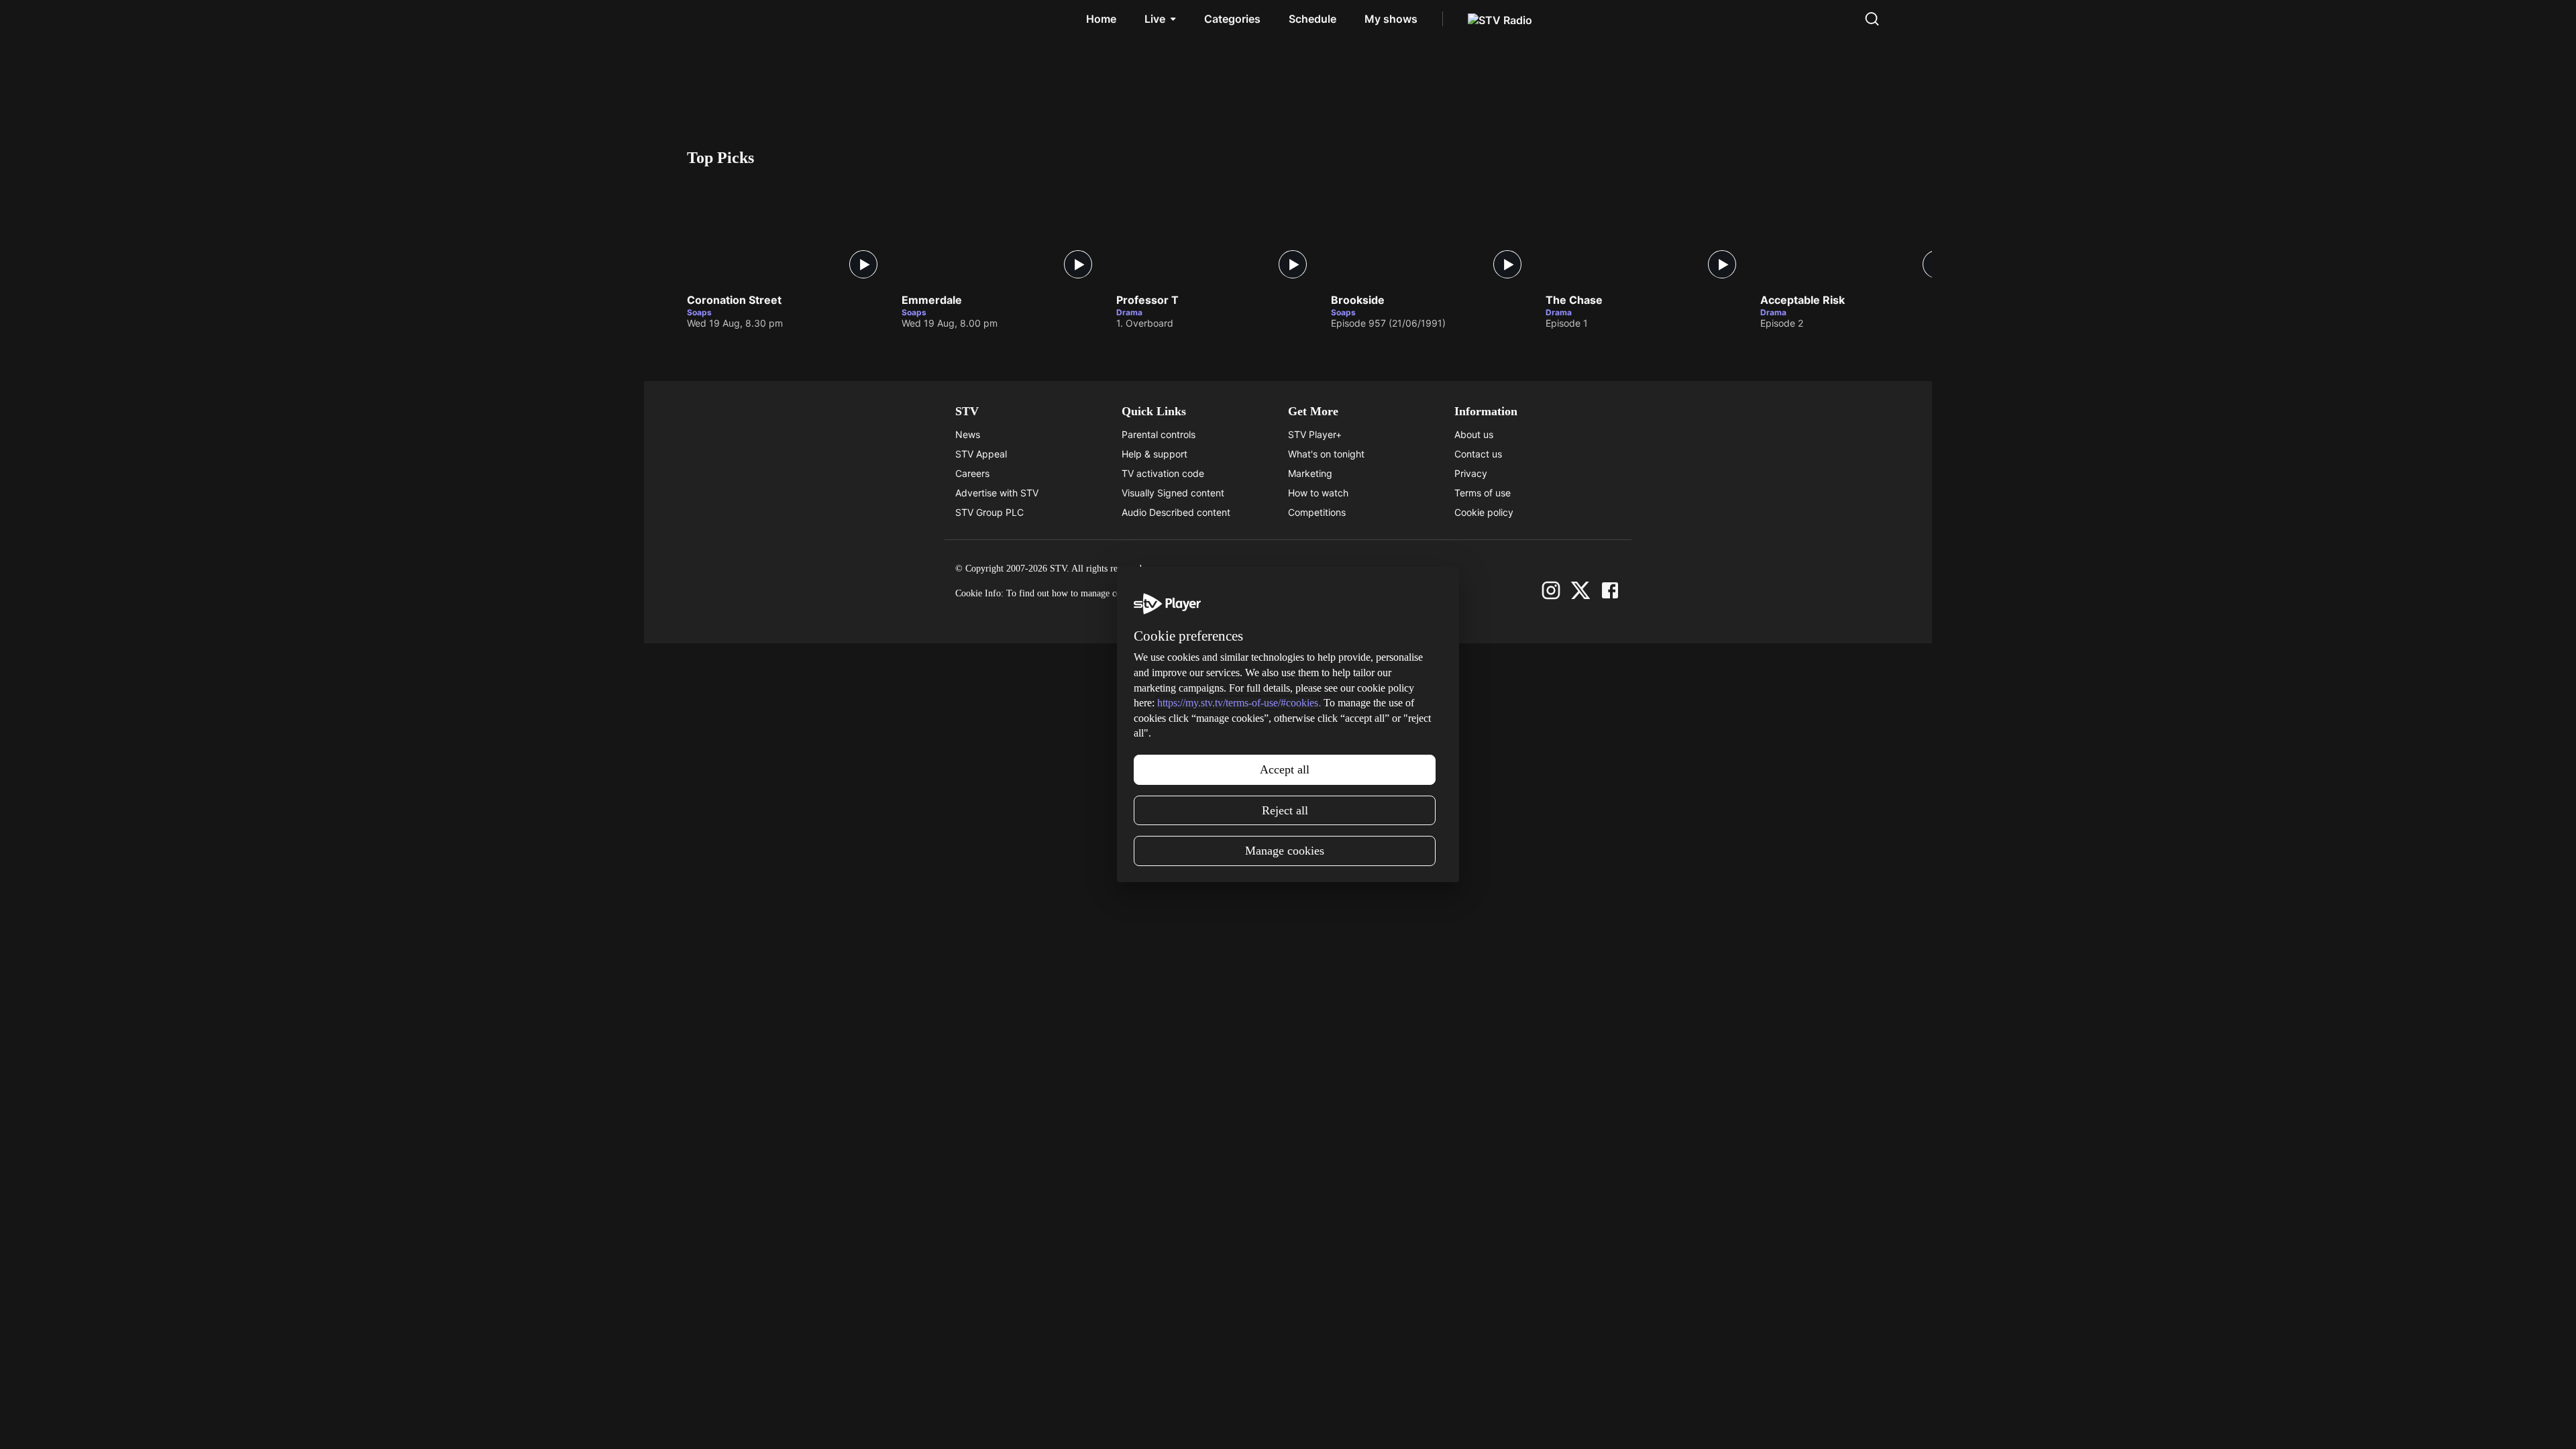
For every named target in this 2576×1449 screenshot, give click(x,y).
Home (1101, 19)
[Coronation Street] (788, 232)
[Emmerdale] (1002, 232)
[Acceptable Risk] (1861, 232)
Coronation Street (734, 301)
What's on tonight (1326, 454)
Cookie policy (1484, 512)
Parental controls (1159, 434)
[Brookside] (1432, 232)
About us (1474, 434)
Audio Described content (1176, 512)
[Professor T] (1217, 232)
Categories (1232, 19)
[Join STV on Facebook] (1610, 590)
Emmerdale (932, 301)
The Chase (1574, 301)
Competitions (1317, 512)
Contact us (1478, 454)
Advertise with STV (997, 493)
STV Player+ (1315, 434)
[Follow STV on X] (1580, 590)
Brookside (1358, 301)
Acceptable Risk (1803, 301)
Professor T (1147, 301)
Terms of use (1483, 493)
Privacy (1471, 473)
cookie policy (1200, 593)
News (968, 434)
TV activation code (1163, 473)
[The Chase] (1646, 232)
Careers (972, 473)
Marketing (1310, 473)
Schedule (1312, 19)
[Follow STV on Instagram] (1551, 590)
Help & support (1155, 454)
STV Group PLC (989, 512)
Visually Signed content (1173, 493)
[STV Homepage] (717, 19)
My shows (1391, 19)
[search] (1872, 19)
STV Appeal (981, 454)
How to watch (1318, 493)
